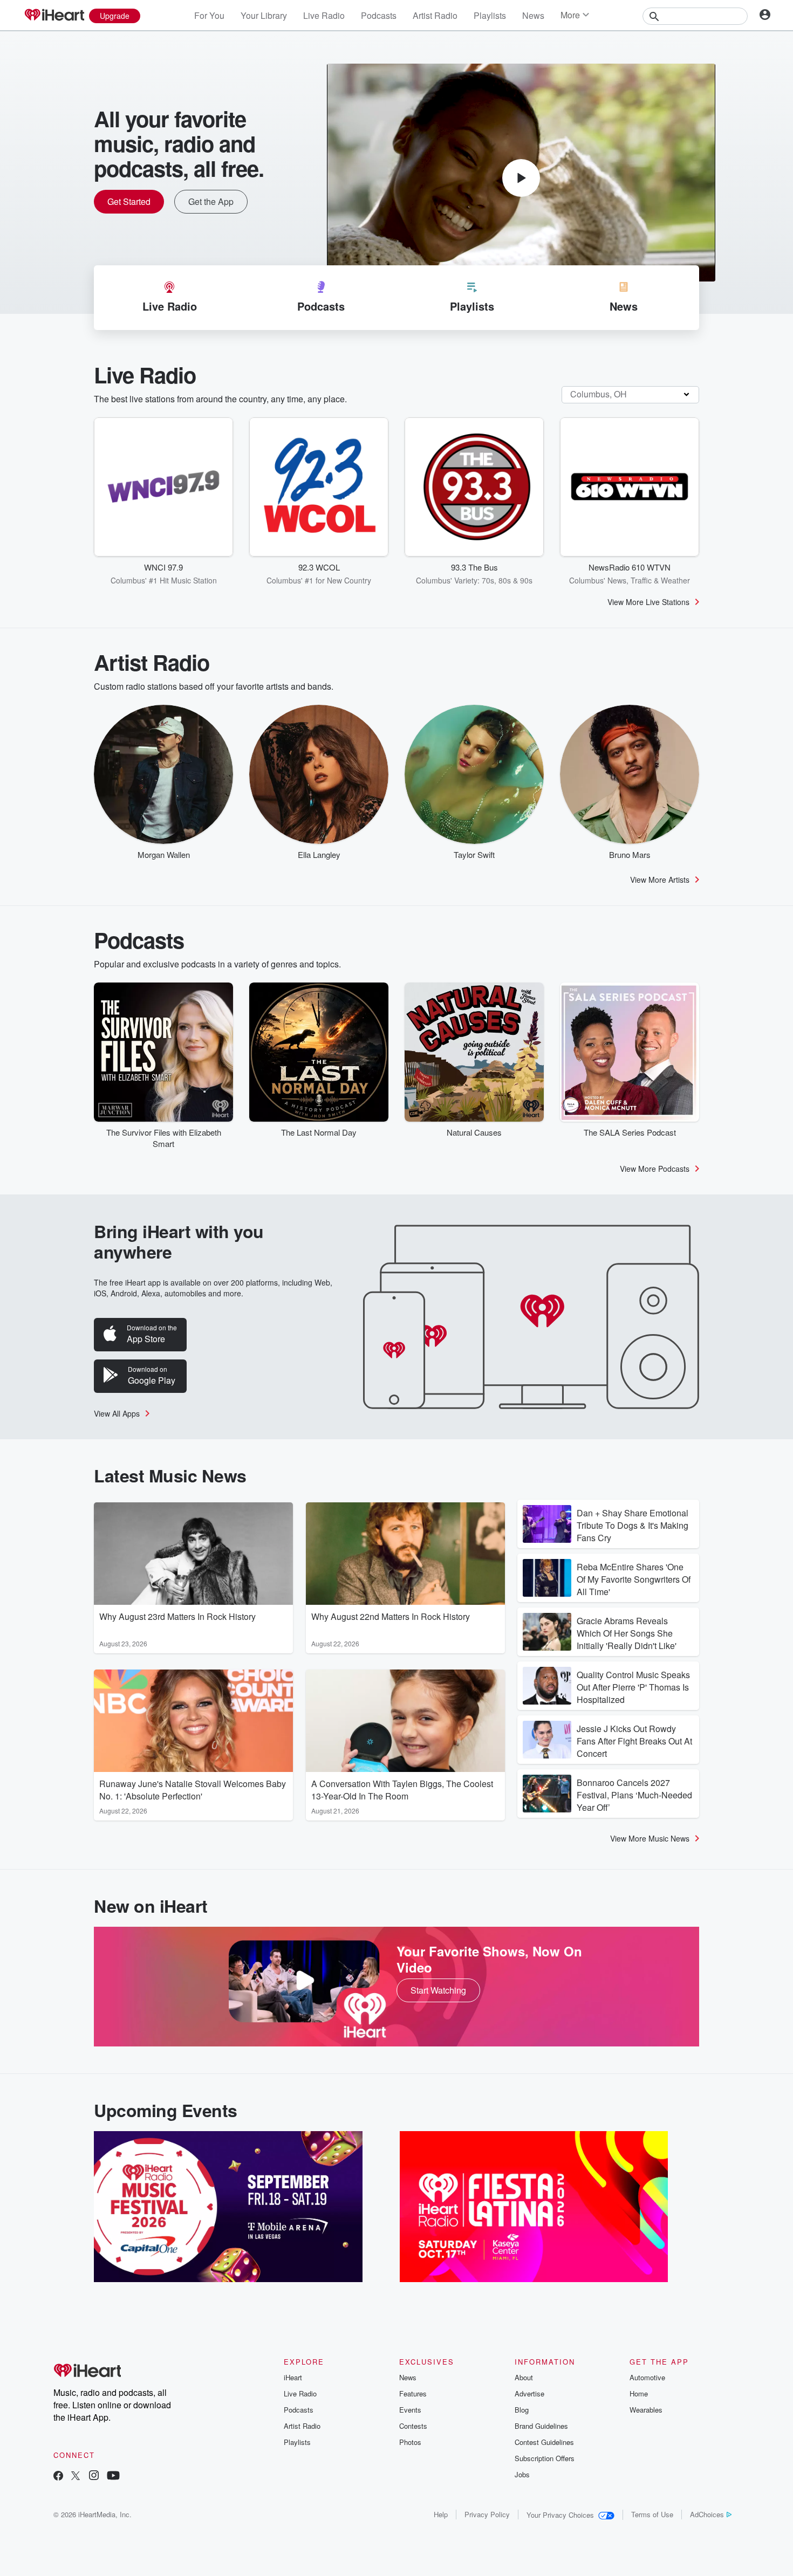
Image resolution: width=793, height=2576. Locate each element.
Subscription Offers (545, 2458)
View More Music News (650, 1838)
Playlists (490, 15)
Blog (522, 2410)
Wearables (646, 2410)
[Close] (776, 2551)
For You (209, 15)
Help (441, 2514)
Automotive (647, 2377)
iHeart (293, 2377)
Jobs (522, 2474)
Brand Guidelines (541, 2426)
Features (413, 2393)
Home (639, 2393)
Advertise (529, 2393)
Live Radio (324, 15)
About (524, 2377)
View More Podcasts (655, 1169)
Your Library (264, 15)
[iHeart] (54, 16)
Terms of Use (652, 2514)
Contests (413, 2426)
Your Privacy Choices (560, 2515)
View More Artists (660, 880)
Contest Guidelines (544, 2442)
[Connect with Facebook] (58, 2477)
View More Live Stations (648, 602)
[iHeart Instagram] (94, 2477)
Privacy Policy (487, 2514)
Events (410, 2410)
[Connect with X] (76, 2477)
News (533, 15)
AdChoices (707, 2514)
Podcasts (379, 15)
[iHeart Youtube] (113, 2477)
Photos (410, 2442)
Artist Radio (435, 15)
